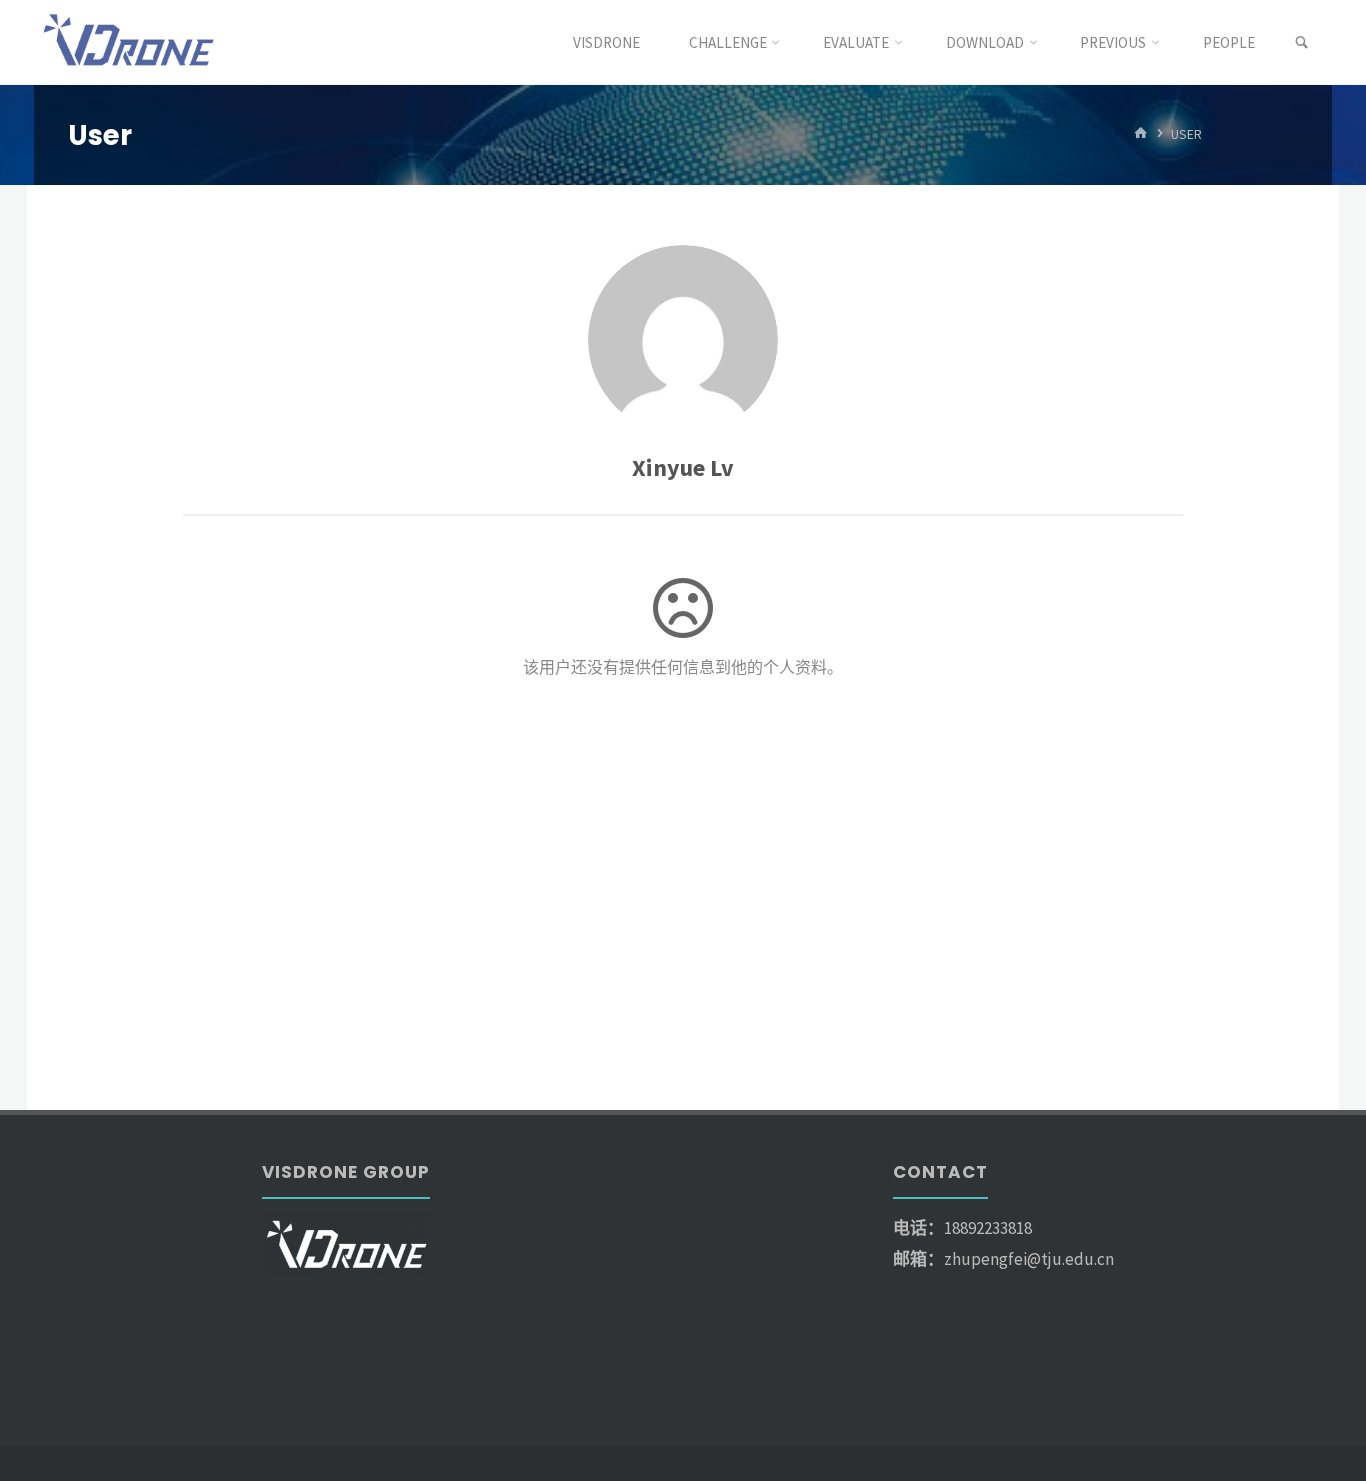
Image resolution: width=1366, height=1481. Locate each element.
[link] (1301, 43)
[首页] (1141, 134)
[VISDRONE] (130, 42)
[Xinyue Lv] (683, 340)
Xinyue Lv (683, 467)
